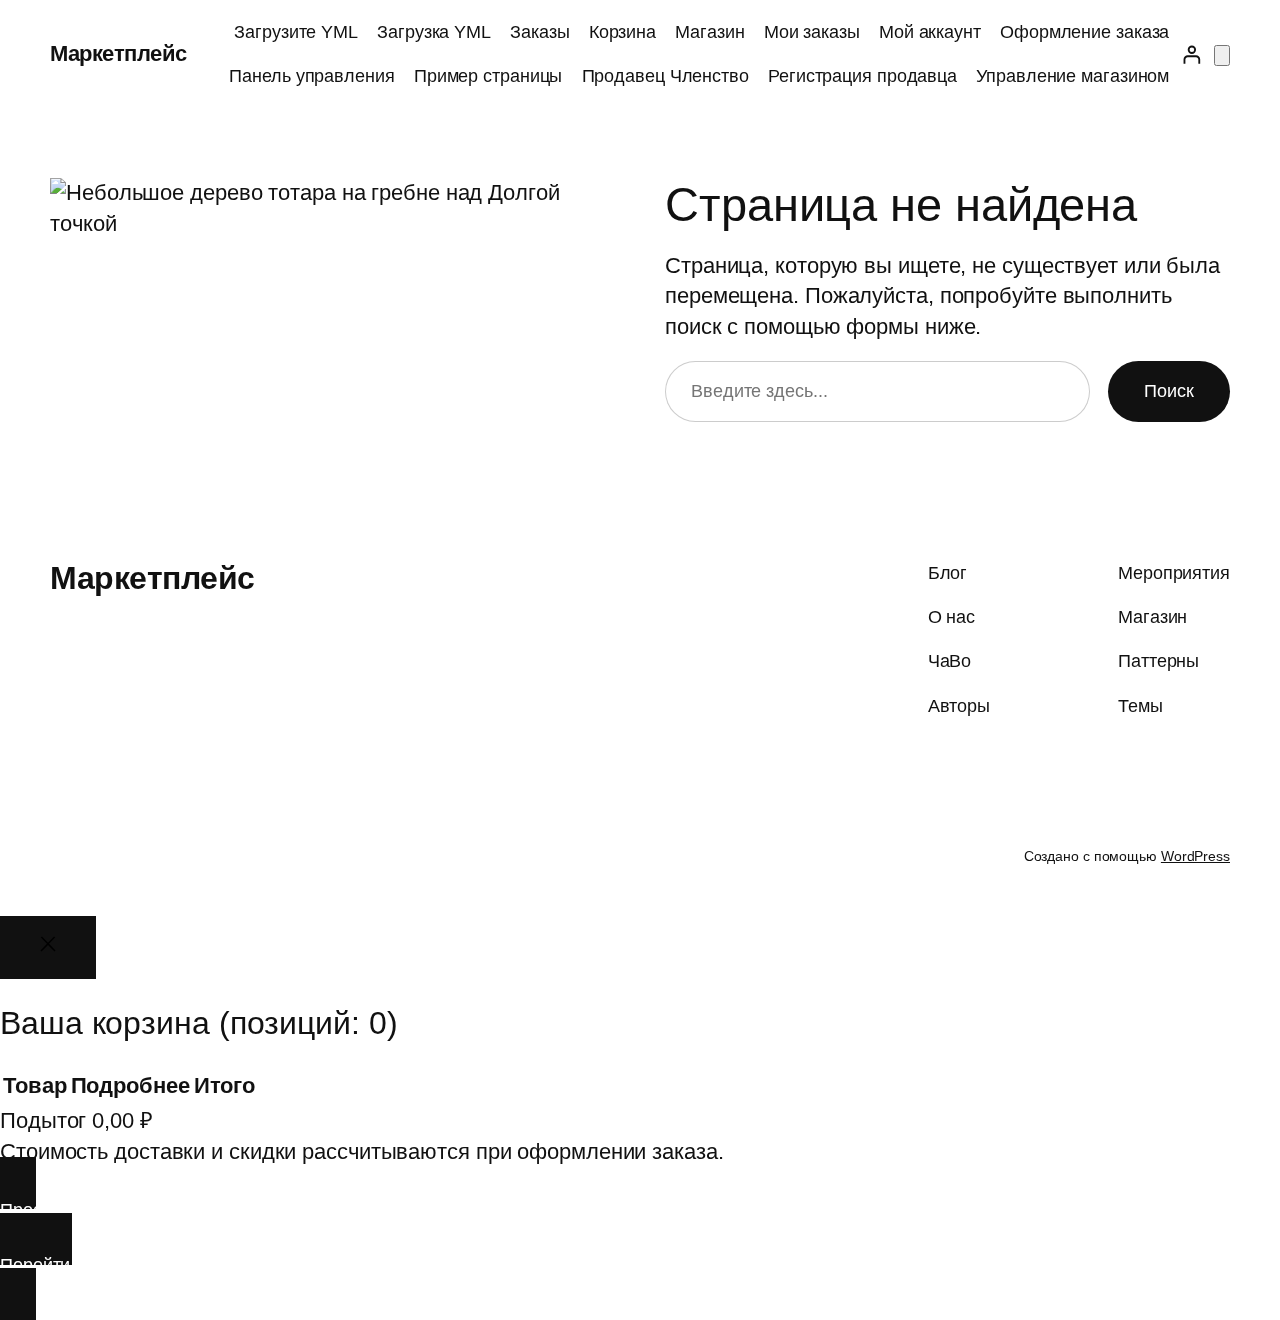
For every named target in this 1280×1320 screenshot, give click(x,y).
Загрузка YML (434, 32)
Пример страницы (488, 76)
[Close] (48, 947)
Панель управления (311, 76)
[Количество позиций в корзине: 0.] (1222, 55)
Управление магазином (1072, 76)
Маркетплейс (118, 53)
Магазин (709, 32)
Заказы (539, 32)
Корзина (622, 32)
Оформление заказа (1084, 32)
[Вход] (1191, 54)
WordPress (1195, 856)
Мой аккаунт (930, 32)
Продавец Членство (665, 76)
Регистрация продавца (862, 76)
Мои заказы (812, 32)
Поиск (1169, 391)
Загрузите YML (296, 32)
